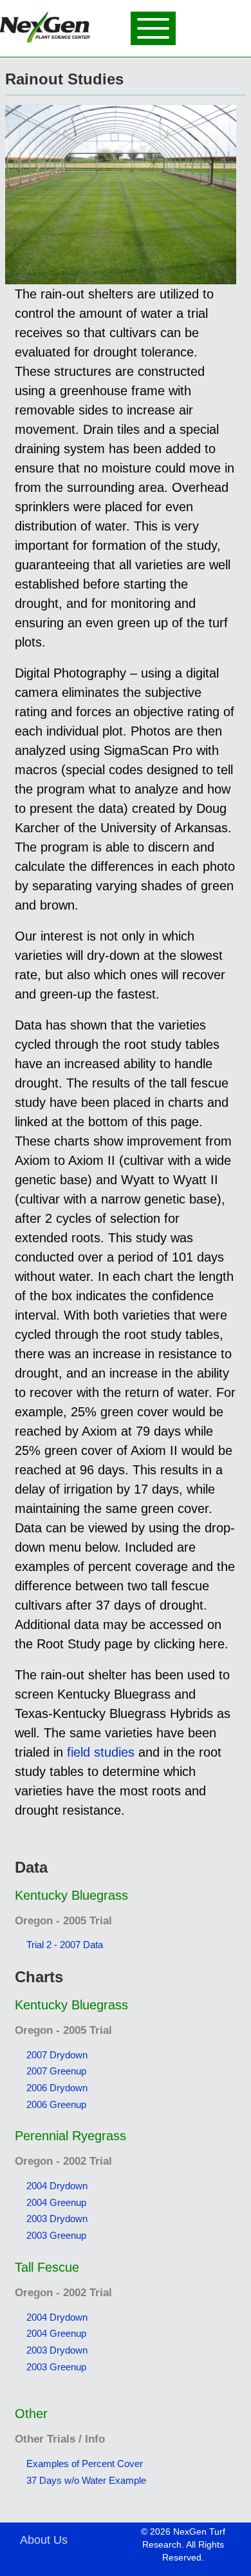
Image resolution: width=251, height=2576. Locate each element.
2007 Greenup (56, 2071)
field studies (101, 1752)
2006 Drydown (57, 2088)
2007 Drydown (57, 2055)
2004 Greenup (56, 2202)
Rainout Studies (64, 79)
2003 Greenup (56, 2235)
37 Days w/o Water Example (86, 2480)
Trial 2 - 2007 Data (65, 1945)
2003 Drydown (57, 2219)
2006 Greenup (56, 2104)
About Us (44, 2540)
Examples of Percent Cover (85, 2464)
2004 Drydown (57, 2186)
